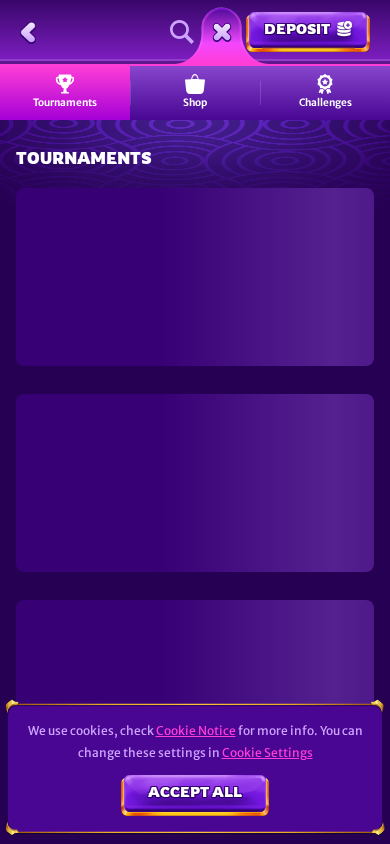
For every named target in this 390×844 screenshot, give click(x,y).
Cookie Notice (196, 730)
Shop (195, 102)
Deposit (297, 28)
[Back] (28, 32)
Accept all (195, 791)
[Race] (222, 32)
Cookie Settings (267, 753)
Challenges (325, 102)
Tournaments (65, 102)
